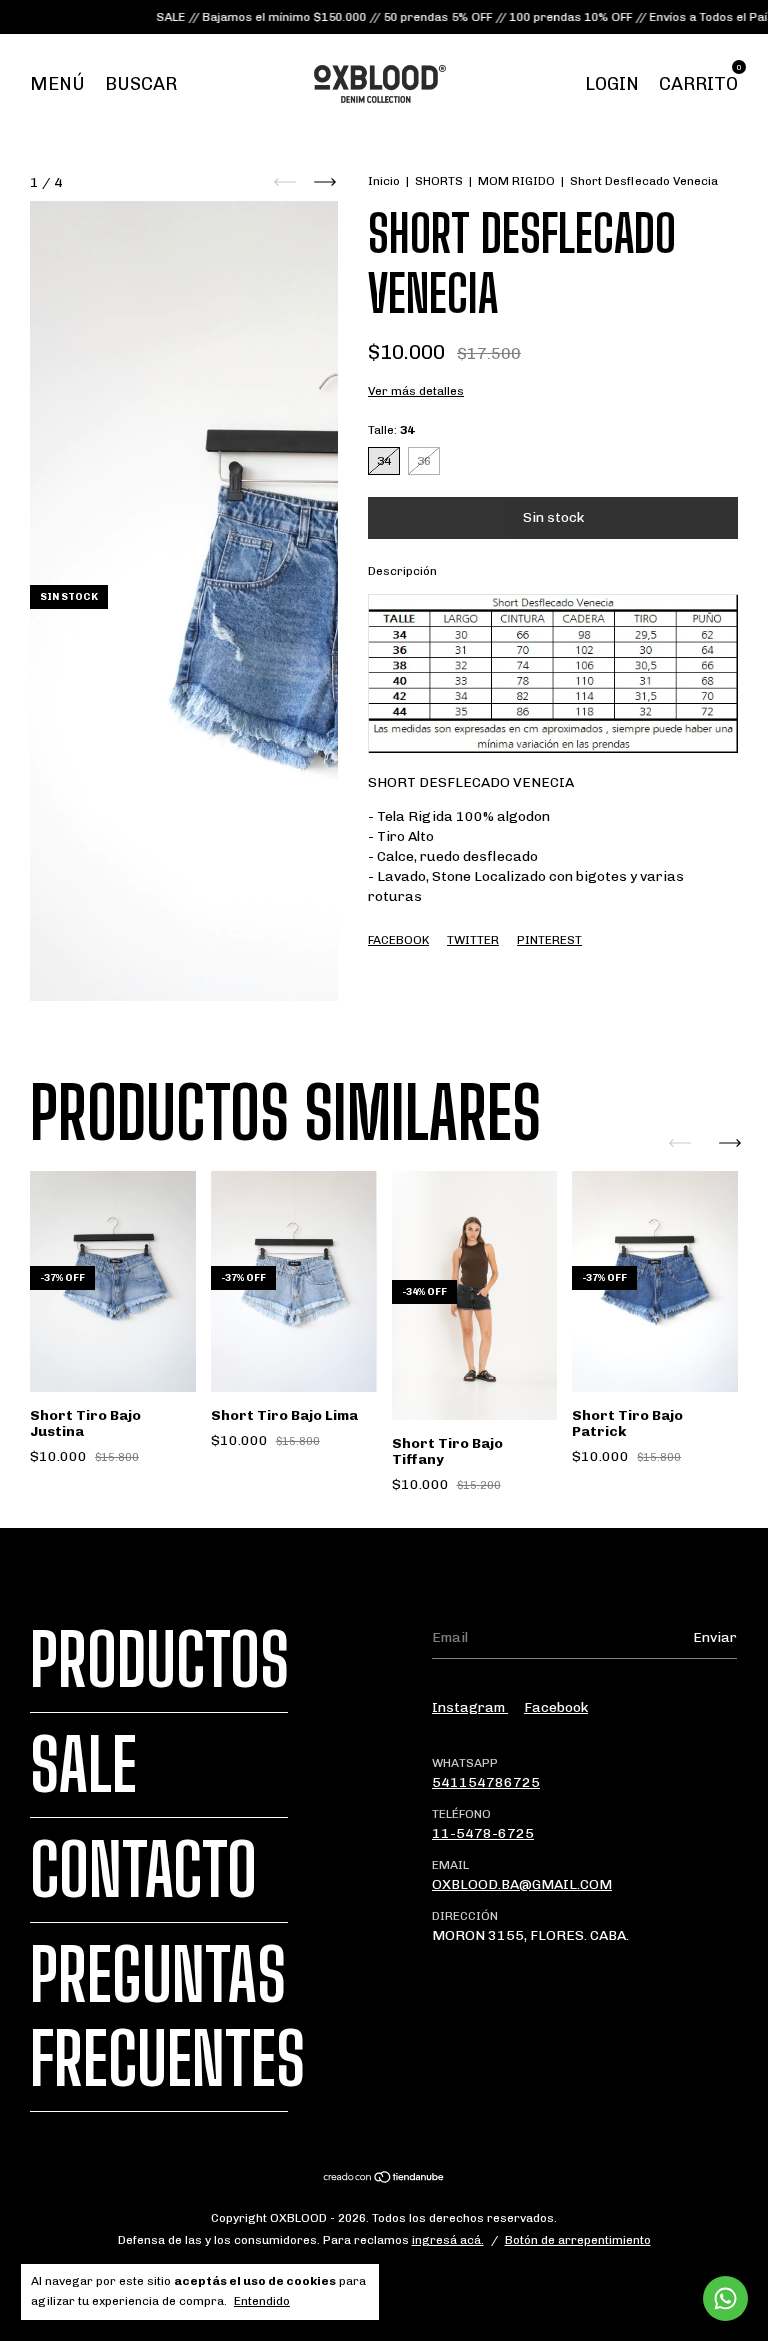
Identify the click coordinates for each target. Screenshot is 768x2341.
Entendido (262, 2301)
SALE (83, 1765)
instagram (470, 1707)
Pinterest (549, 940)
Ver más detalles (416, 391)
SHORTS (439, 181)
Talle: (391, 430)
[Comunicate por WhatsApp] (725, 2298)
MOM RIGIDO (516, 181)
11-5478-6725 (483, 1833)
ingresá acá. (448, 2240)
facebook (556, 1707)
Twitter (473, 940)
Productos (159, 1660)
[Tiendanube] (384, 2179)
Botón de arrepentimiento (578, 2240)
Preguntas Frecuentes (167, 2017)
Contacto (143, 1870)
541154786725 (486, 1782)
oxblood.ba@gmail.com (522, 1884)
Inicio (384, 181)
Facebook (398, 940)
